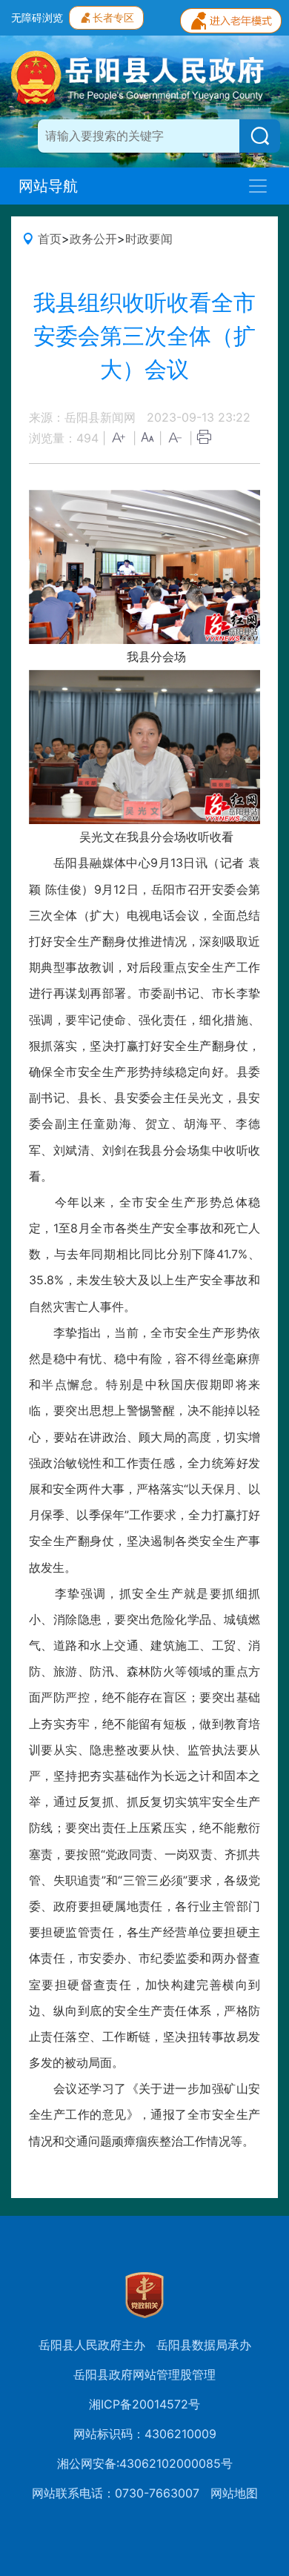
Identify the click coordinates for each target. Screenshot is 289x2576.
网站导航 (48, 186)
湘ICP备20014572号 (144, 2404)
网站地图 (234, 2493)
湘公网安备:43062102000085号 (145, 2463)
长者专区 (113, 17)
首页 (50, 239)
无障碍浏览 (37, 17)
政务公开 (93, 239)
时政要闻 (149, 239)
